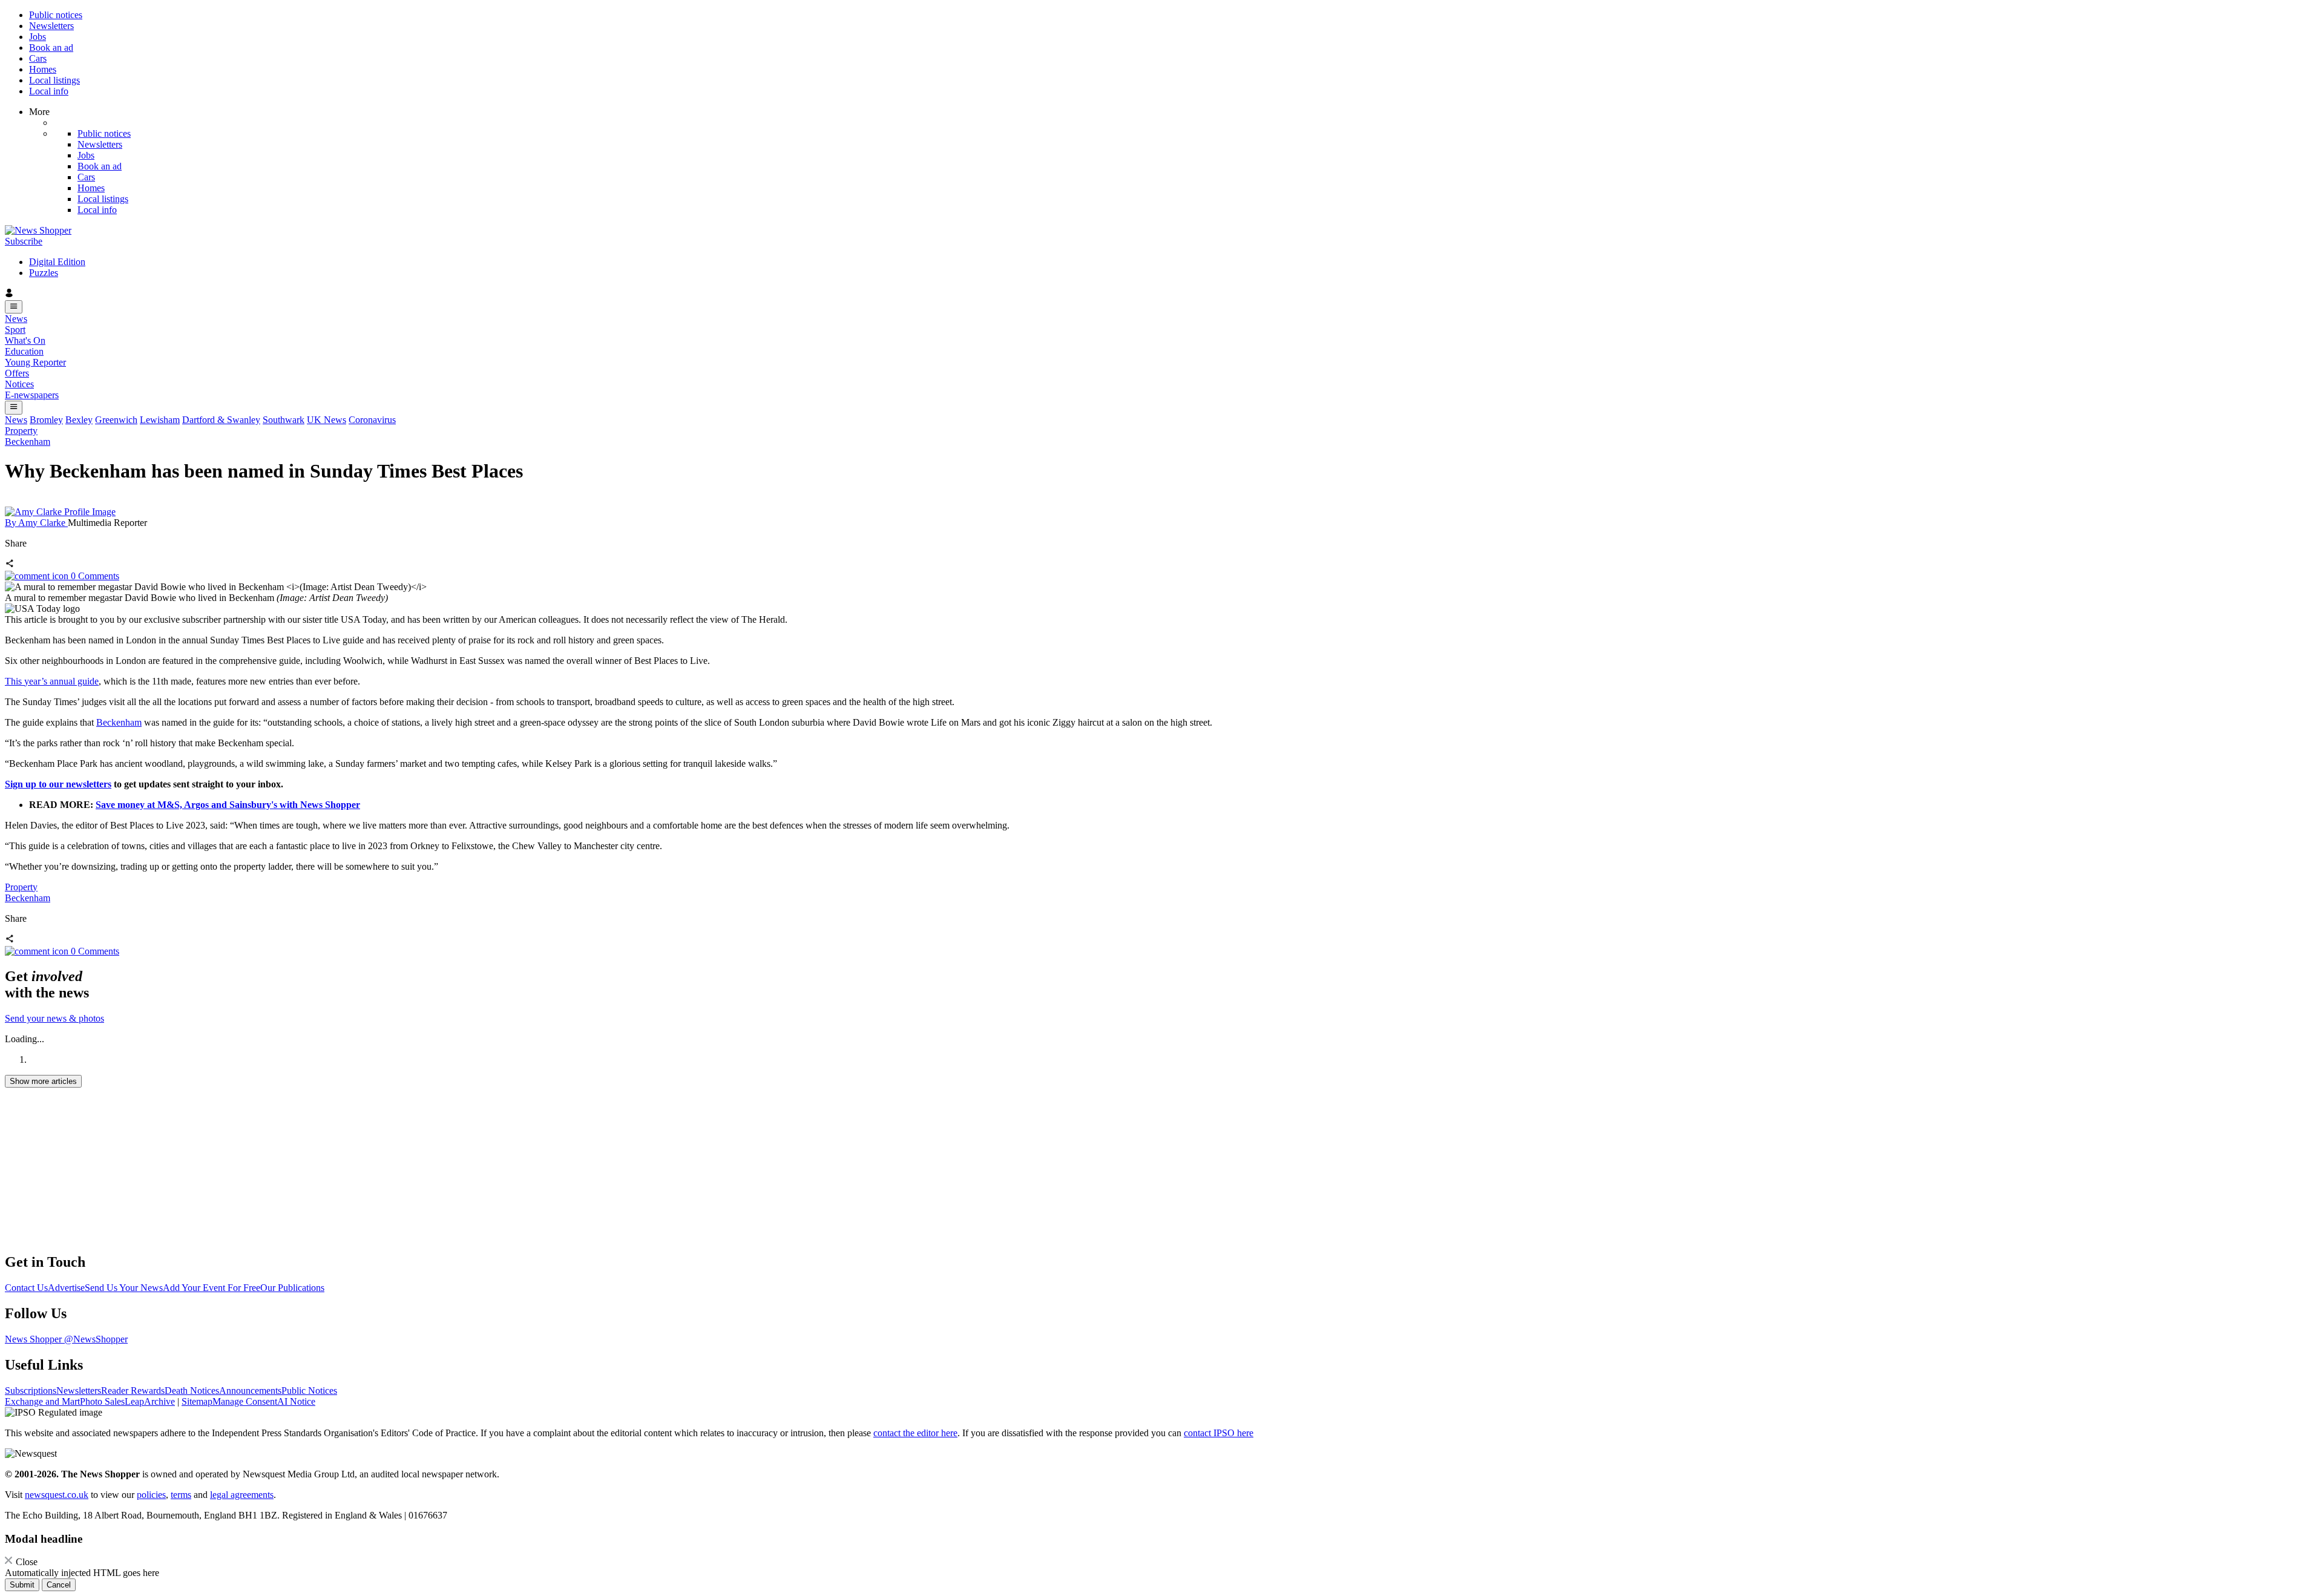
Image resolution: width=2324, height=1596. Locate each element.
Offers (17, 373)
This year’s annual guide (52, 681)
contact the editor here (915, 1433)
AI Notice (296, 1401)
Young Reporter (35, 362)
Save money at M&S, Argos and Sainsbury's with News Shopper (228, 805)
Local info (49, 91)
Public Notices (309, 1391)
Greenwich (116, 420)
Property (21, 431)
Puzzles (44, 273)
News (16, 319)
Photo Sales (102, 1401)
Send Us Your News (124, 1288)
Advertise (66, 1288)
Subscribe (24, 241)
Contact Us (26, 1288)
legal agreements (242, 1495)
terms (181, 1495)
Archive (159, 1401)
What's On (25, 340)
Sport (15, 330)
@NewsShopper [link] (96, 1339)
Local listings (54, 80)
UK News (327, 420)
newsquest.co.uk (57, 1495)
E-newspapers (32, 395)
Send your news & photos (54, 1018)
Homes (43, 69)
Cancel (59, 1585)
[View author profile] (60, 512)
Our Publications (292, 1288)
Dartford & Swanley (221, 420)
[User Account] (1162, 294)
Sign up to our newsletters (58, 784)
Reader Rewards (133, 1391)
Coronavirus (372, 420)
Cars (38, 58)
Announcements (250, 1391)
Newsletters (51, 26)
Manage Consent (245, 1401)
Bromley (46, 420)
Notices (19, 384)
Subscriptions (31, 1391)
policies (151, 1495)
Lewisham (160, 420)
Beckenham (28, 442)
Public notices (56, 15)
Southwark (284, 420)
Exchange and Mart (42, 1401)
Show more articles (43, 1081)
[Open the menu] (14, 307)
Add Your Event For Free (212, 1288)
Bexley (79, 420)
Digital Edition (57, 262)
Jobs (38, 37)
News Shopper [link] (34, 1339)
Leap (134, 1401)
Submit (22, 1585)
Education (24, 351)
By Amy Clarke (36, 523)
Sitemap (197, 1401)
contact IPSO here (1219, 1433)
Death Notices (192, 1391)
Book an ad (51, 48)
